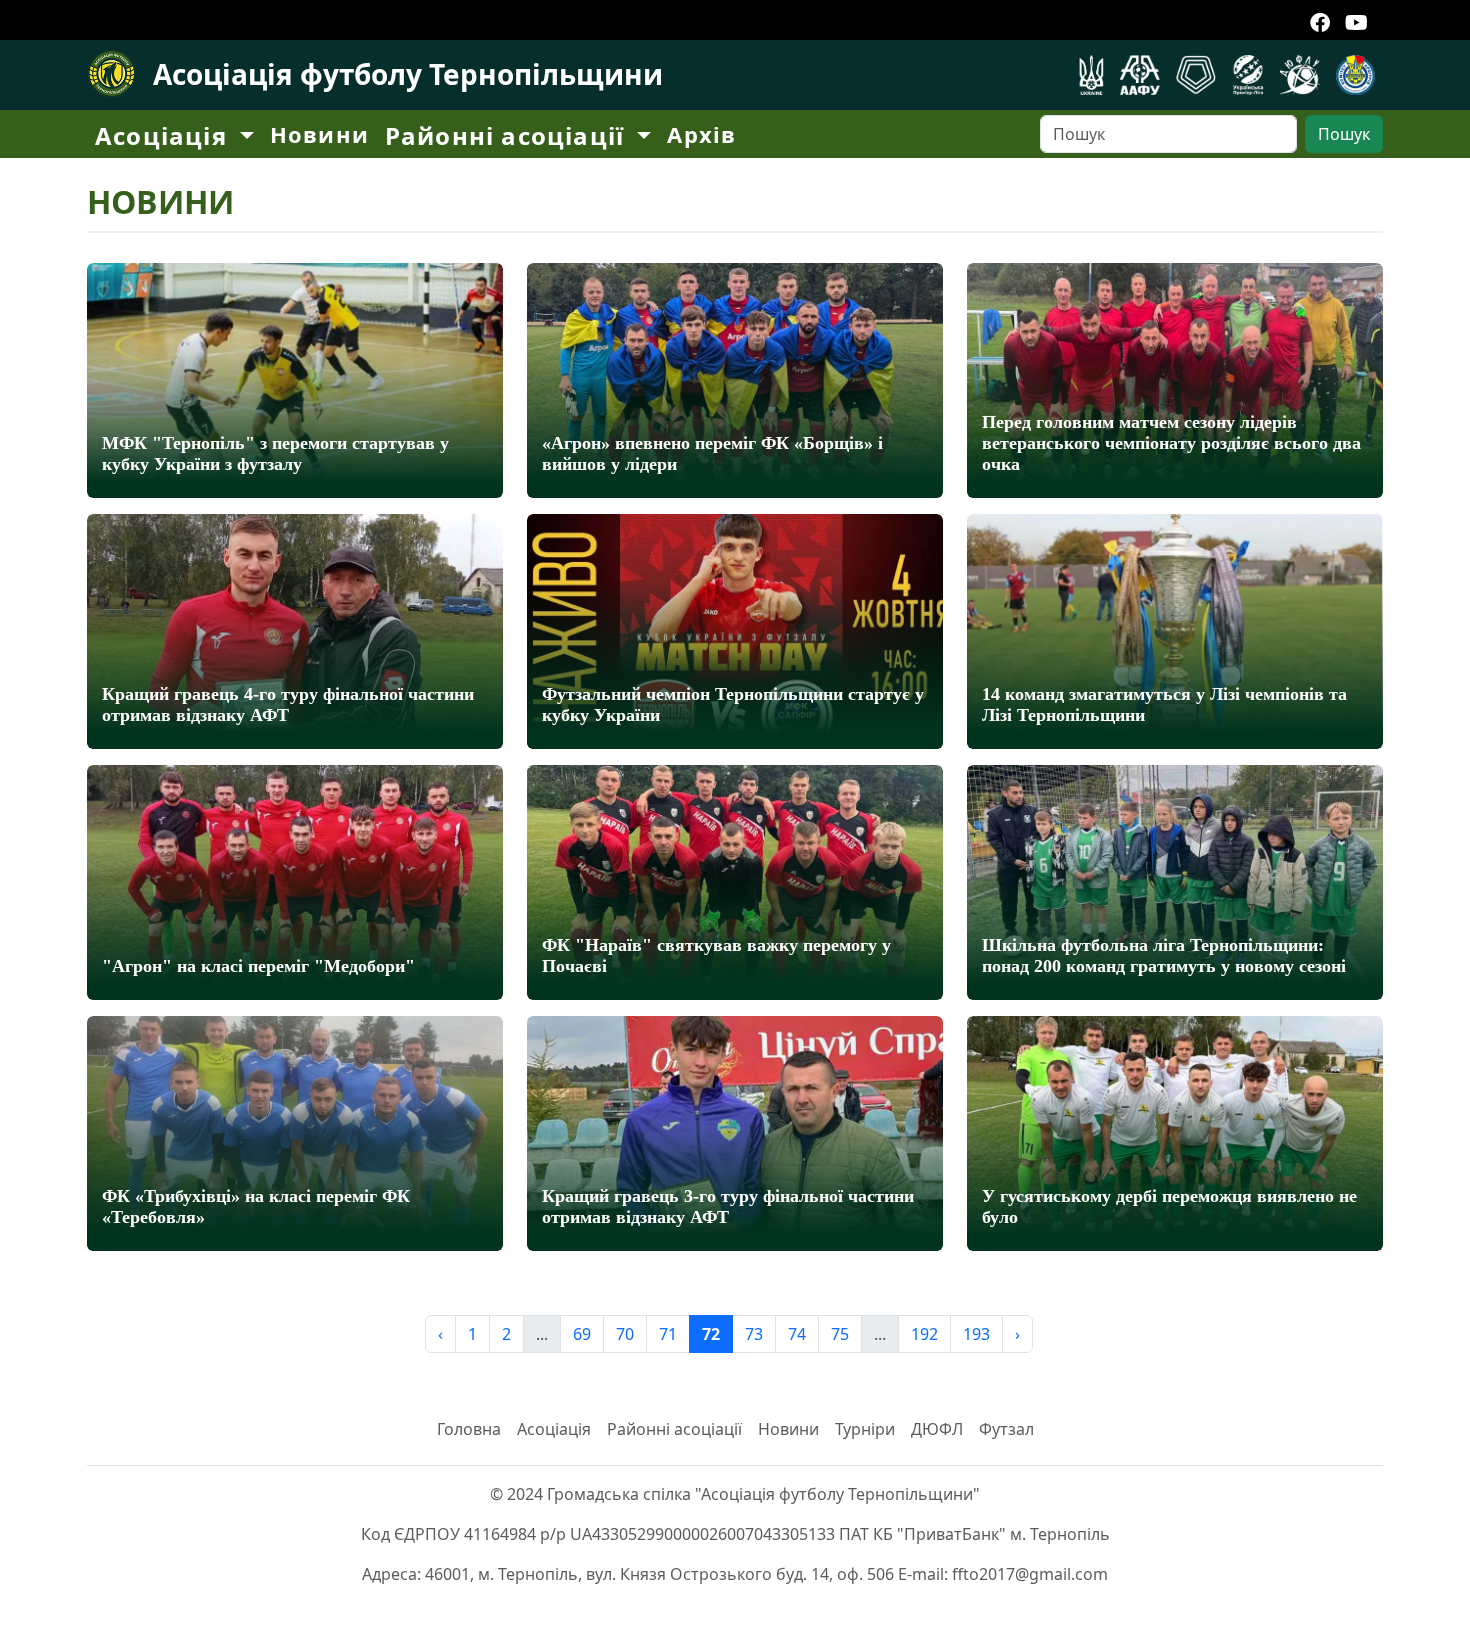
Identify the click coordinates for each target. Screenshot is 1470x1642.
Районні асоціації (674, 1429)
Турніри (865, 1429)
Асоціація (554, 1429)
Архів (701, 134)
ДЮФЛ (937, 1429)
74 (797, 1334)
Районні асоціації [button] (508, 135)
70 (625, 1334)
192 (924, 1334)
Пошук (1344, 134)
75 (840, 1334)
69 (582, 1334)
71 (668, 1334)
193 (976, 1334)
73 (754, 1334)
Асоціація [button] (164, 135)
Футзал (1006, 1429)
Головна (469, 1429)
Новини (319, 134)
